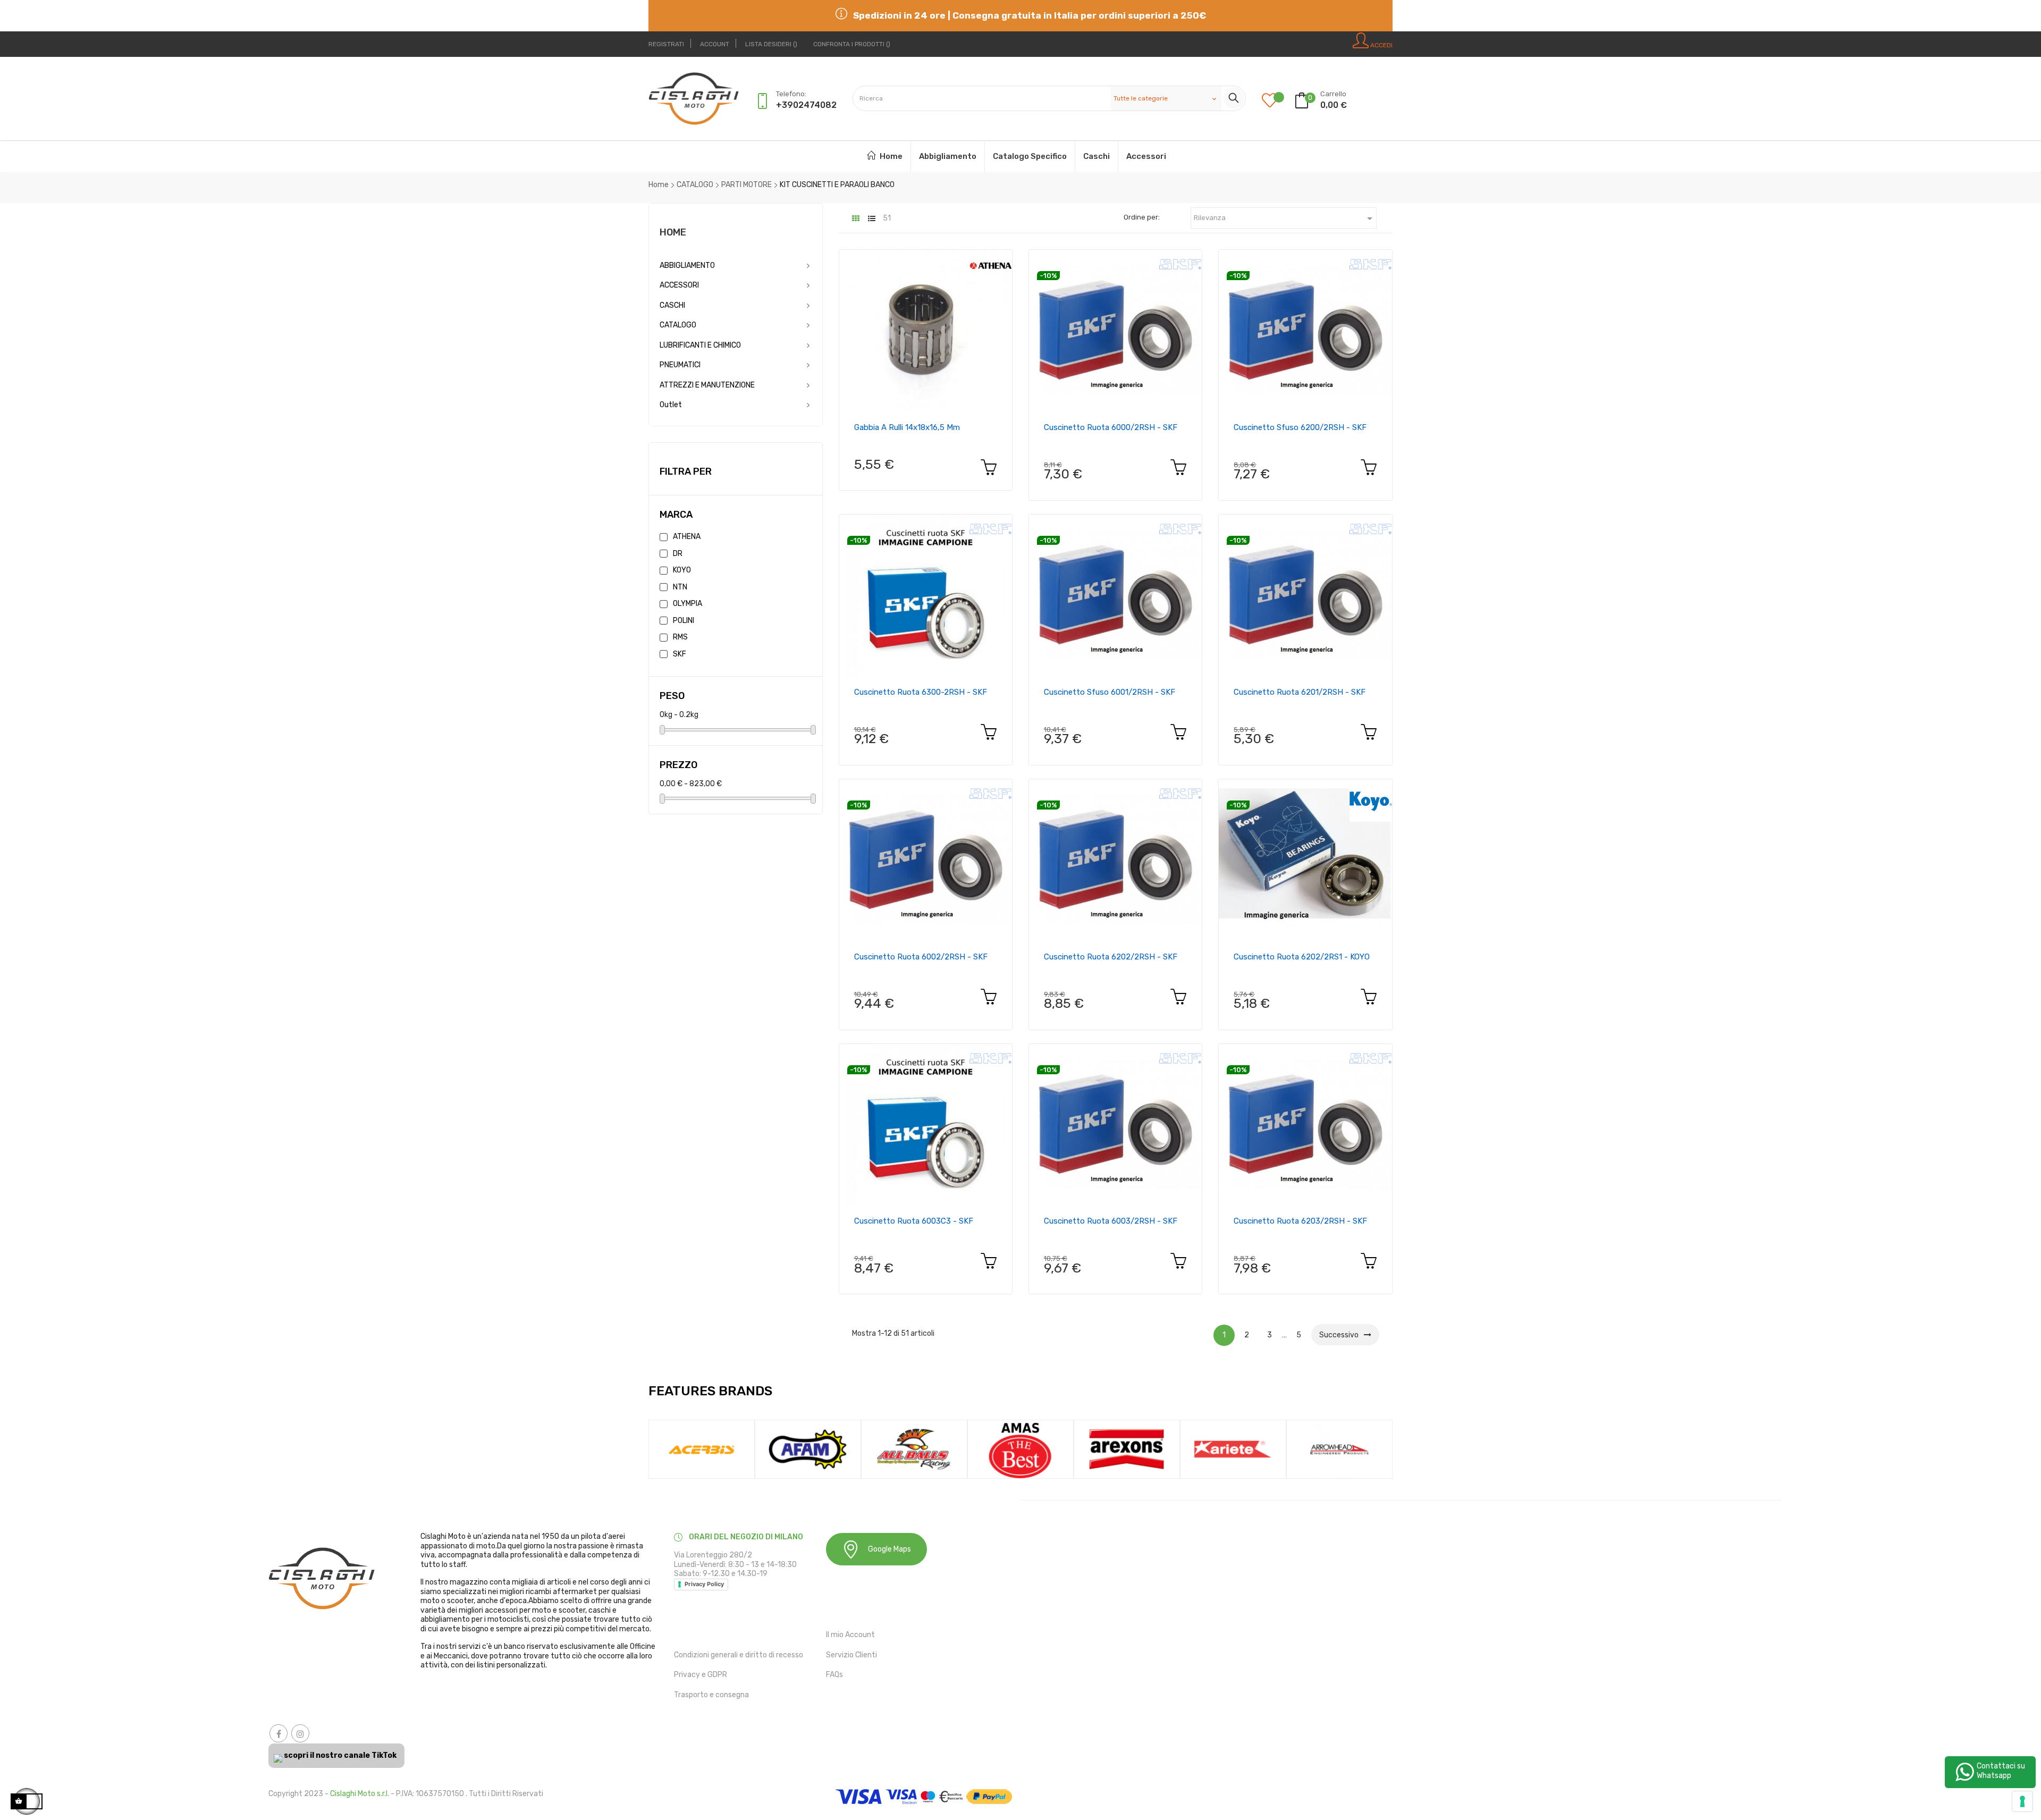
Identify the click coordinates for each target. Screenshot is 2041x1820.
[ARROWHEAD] (1339, 1449)
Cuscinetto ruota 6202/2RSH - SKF (1111, 957)
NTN (680, 587)
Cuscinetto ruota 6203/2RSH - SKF (1300, 1221)
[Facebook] (279, 1733)
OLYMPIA (688, 604)
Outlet (671, 405)
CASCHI (672, 305)
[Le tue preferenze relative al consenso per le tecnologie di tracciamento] (2022, 1801)
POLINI (684, 621)
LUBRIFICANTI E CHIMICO (700, 345)
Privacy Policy (704, 1584)
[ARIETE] (1233, 1449)
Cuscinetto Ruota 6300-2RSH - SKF (921, 692)
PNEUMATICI (680, 365)
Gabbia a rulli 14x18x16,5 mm (907, 427)
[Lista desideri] (1278, 101)
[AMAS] (1020, 1449)
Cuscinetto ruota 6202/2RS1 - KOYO (1302, 957)
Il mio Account (850, 1635)
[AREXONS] (1127, 1449)
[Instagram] (300, 1733)
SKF (680, 654)
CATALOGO (678, 325)
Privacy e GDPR (701, 1675)
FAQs (834, 1675)
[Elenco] (872, 219)
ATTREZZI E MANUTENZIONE (707, 385)
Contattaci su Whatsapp (2001, 1771)
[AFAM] (808, 1449)
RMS (680, 637)
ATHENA (687, 537)
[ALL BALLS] (914, 1449)
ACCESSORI (679, 285)
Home (673, 232)
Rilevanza (1285, 218)
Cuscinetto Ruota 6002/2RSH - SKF (921, 957)
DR (678, 554)
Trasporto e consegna (711, 1695)
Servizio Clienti (851, 1655)
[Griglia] (856, 219)
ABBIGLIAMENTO (687, 266)
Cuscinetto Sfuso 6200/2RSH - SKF (1300, 427)
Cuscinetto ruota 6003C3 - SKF (914, 1221)
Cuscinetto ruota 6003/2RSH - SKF (1111, 1221)
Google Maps (889, 1549)
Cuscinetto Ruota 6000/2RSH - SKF (1111, 427)
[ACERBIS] (702, 1449)
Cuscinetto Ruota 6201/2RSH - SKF (1300, 692)
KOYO (682, 570)
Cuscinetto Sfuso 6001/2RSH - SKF (1110, 692)
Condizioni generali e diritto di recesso (739, 1655)
